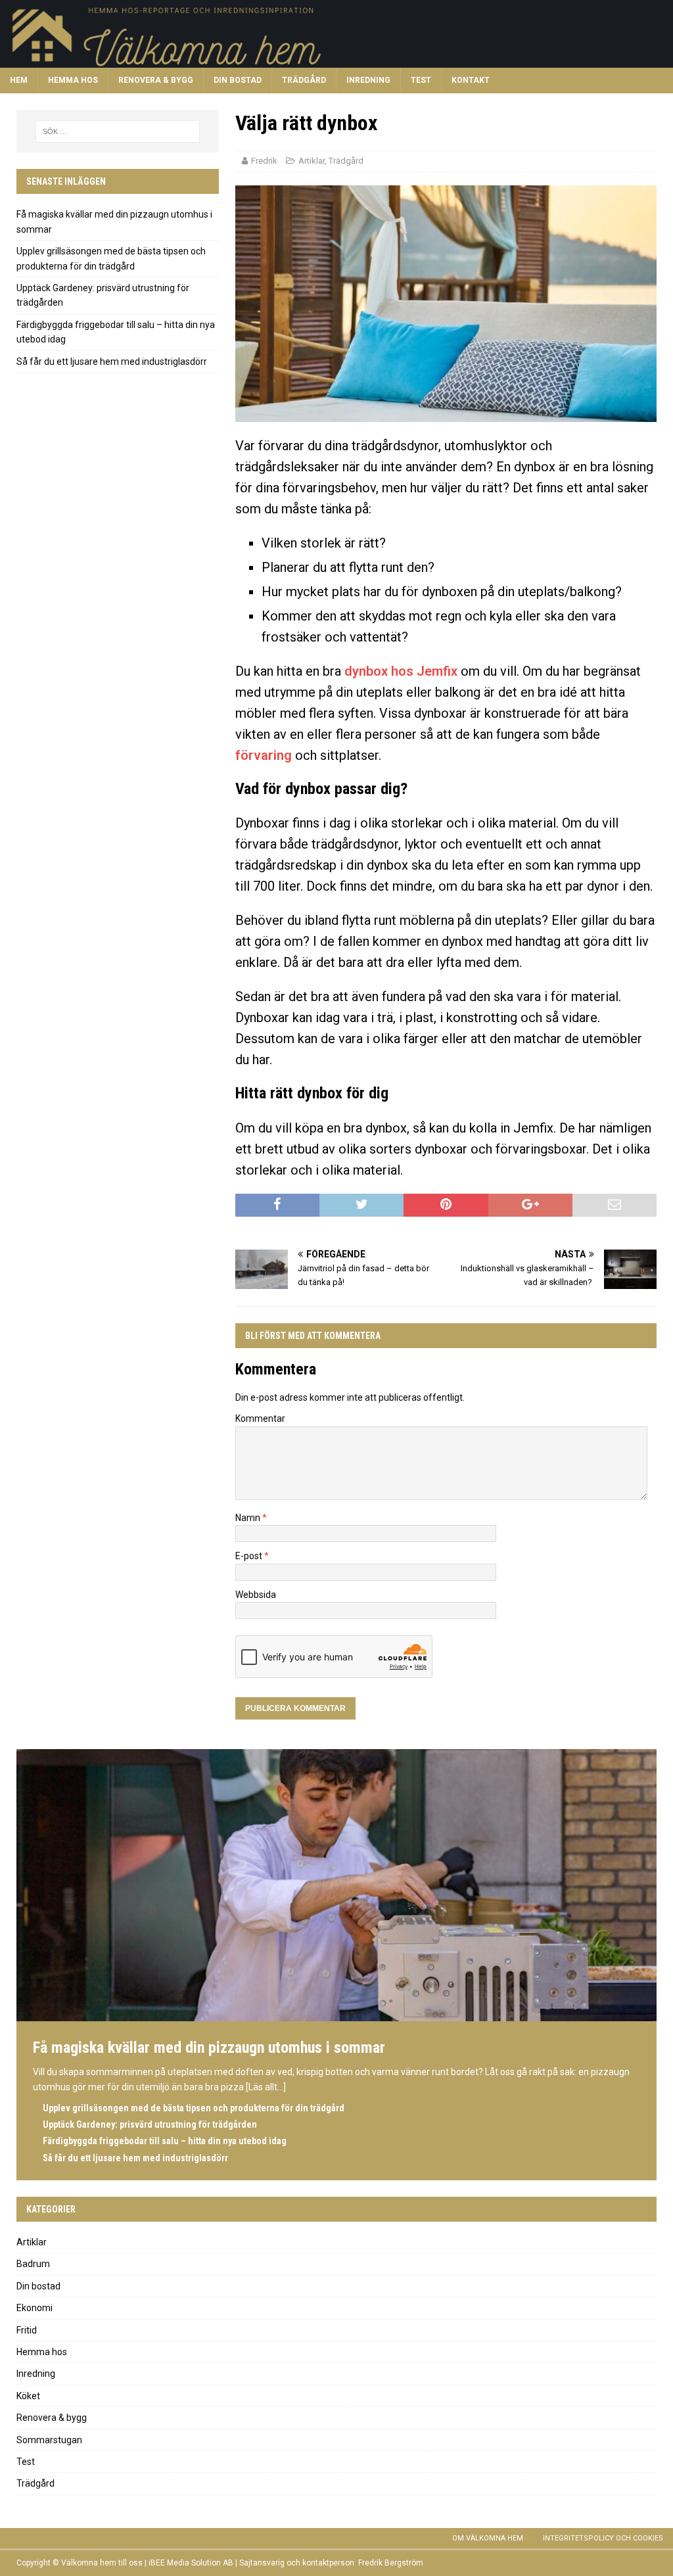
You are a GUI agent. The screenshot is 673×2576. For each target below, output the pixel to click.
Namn (249, 1518)
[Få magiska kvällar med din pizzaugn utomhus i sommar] (336, 2015)
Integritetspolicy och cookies (603, 2538)
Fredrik (264, 161)
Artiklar (312, 161)
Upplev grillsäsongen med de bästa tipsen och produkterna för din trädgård (194, 2108)
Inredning (368, 80)
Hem (19, 80)
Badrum (33, 2264)
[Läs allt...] (266, 2087)
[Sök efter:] (118, 131)
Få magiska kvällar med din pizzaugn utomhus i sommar (209, 2048)
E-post (250, 1556)
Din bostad (238, 80)
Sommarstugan (49, 2440)
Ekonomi (35, 2308)
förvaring (264, 755)
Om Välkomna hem (488, 2538)
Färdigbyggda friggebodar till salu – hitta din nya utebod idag (165, 2141)
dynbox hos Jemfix (401, 671)
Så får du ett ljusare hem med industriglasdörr (112, 362)
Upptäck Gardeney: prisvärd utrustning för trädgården (150, 2124)
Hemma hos (73, 80)
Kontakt (471, 80)
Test (421, 80)
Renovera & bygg (156, 80)
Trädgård (304, 80)
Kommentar (260, 1418)
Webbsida (256, 1595)
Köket (28, 2396)
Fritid (27, 2330)
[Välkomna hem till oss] (336, 60)
